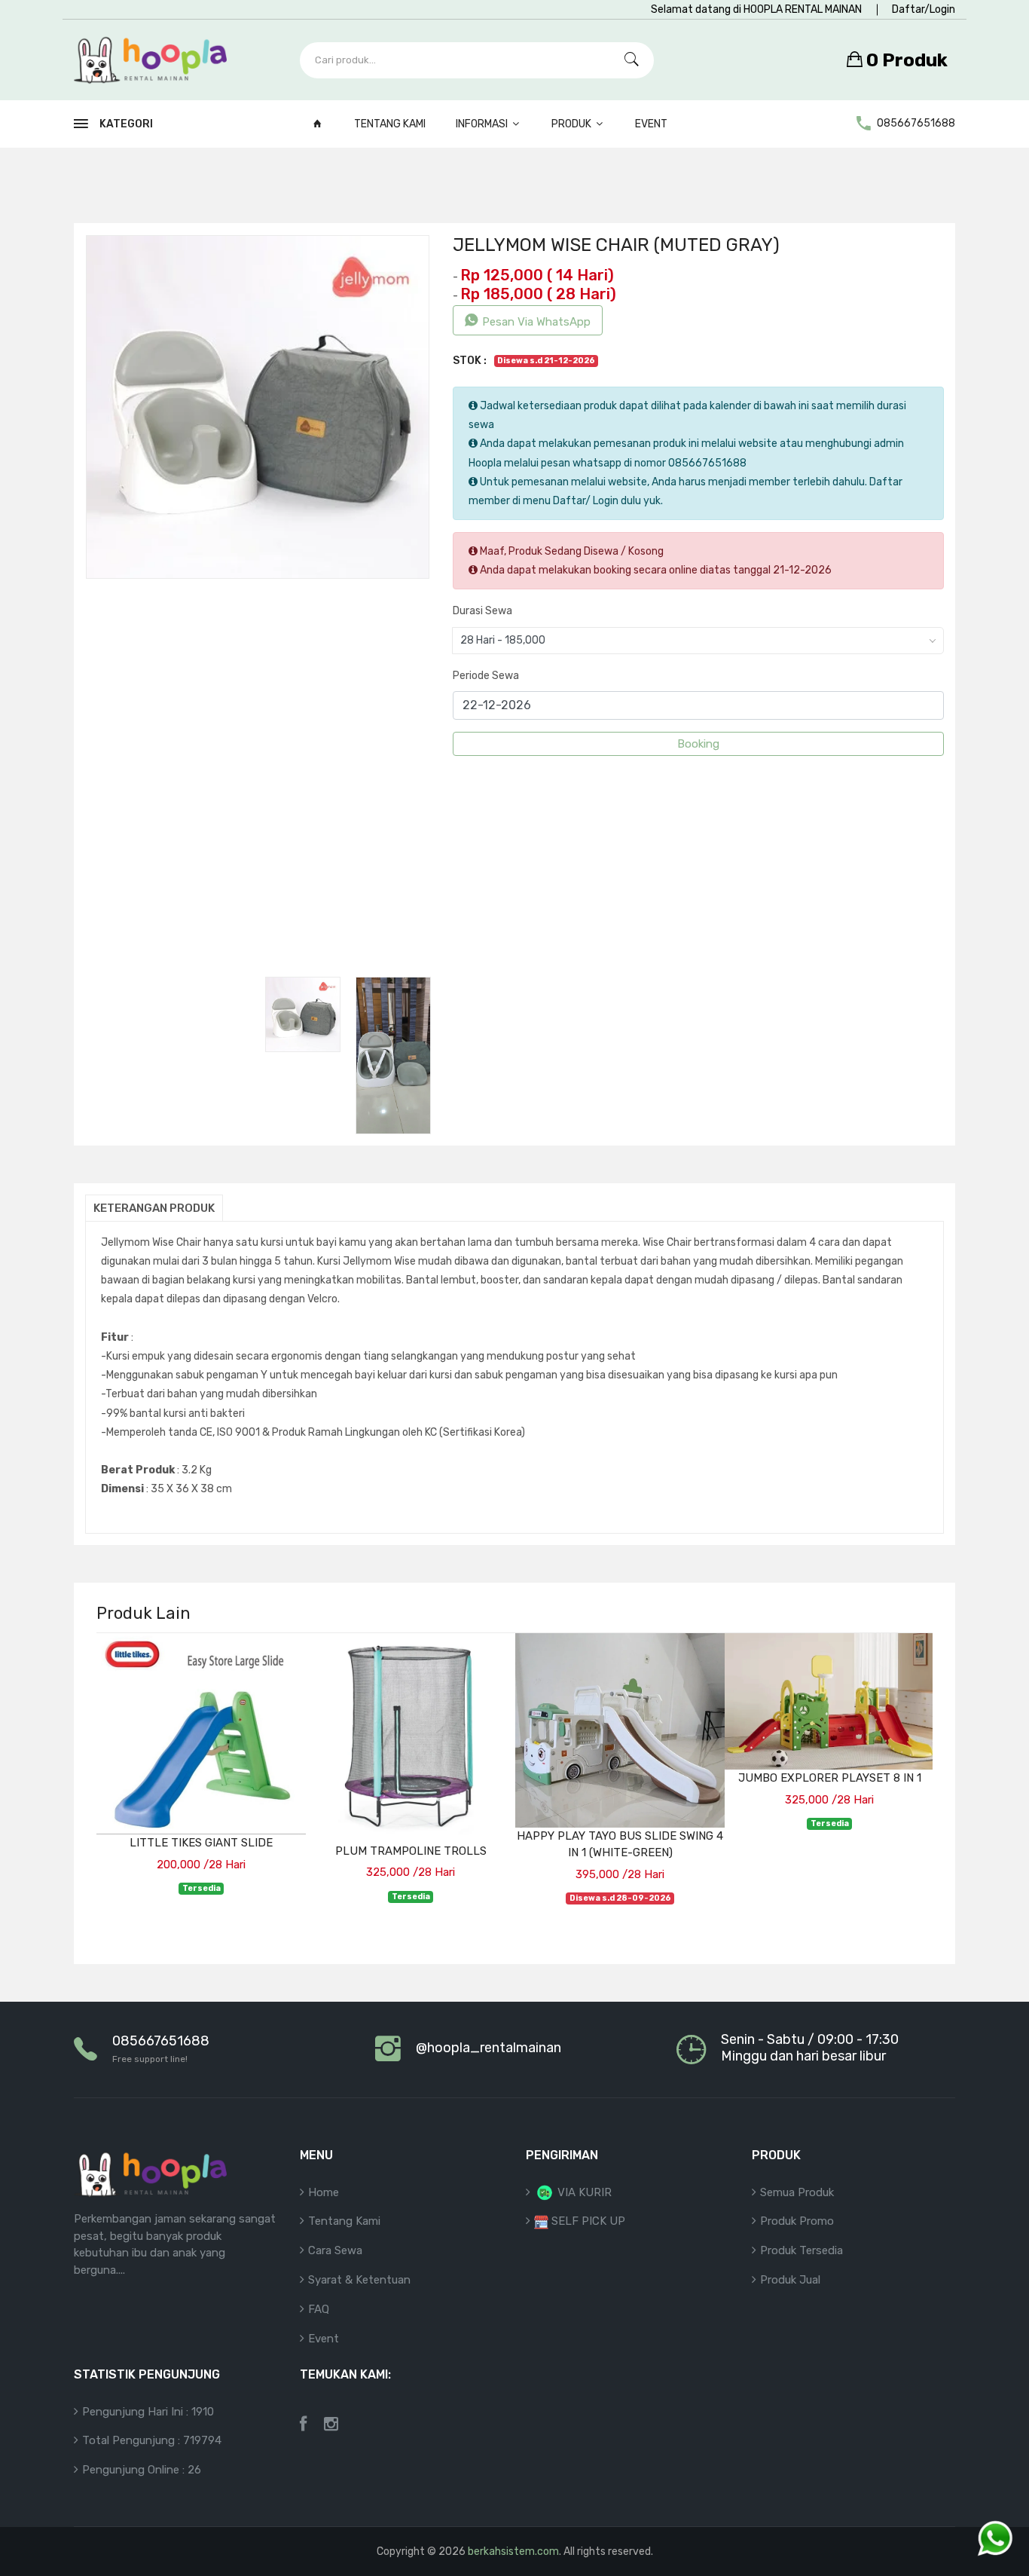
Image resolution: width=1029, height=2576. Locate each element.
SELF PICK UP (587, 2221)
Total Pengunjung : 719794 (152, 2440)
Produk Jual (790, 2280)
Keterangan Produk (154, 1208)
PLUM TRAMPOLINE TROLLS (411, 1851)
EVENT (651, 124)
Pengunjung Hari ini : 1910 (148, 2412)
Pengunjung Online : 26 (142, 2470)
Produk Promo (797, 2221)
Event (324, 2339)
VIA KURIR (583, 2192)
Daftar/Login (924, 9)
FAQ (319, 2309)
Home (324, 2192)
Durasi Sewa (482, 611)
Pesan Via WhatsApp (536, 322)
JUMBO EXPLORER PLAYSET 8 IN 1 (830, 1778)
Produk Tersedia (802, 2250)
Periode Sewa (486, 676)
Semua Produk (797, 2192)
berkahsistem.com (513, 2552)
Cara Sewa (335, 2250)
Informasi (483, 124)
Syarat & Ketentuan (359, 2280)
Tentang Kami (390, 124)
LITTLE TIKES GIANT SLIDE (201, 1843)
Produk (573, 124)
